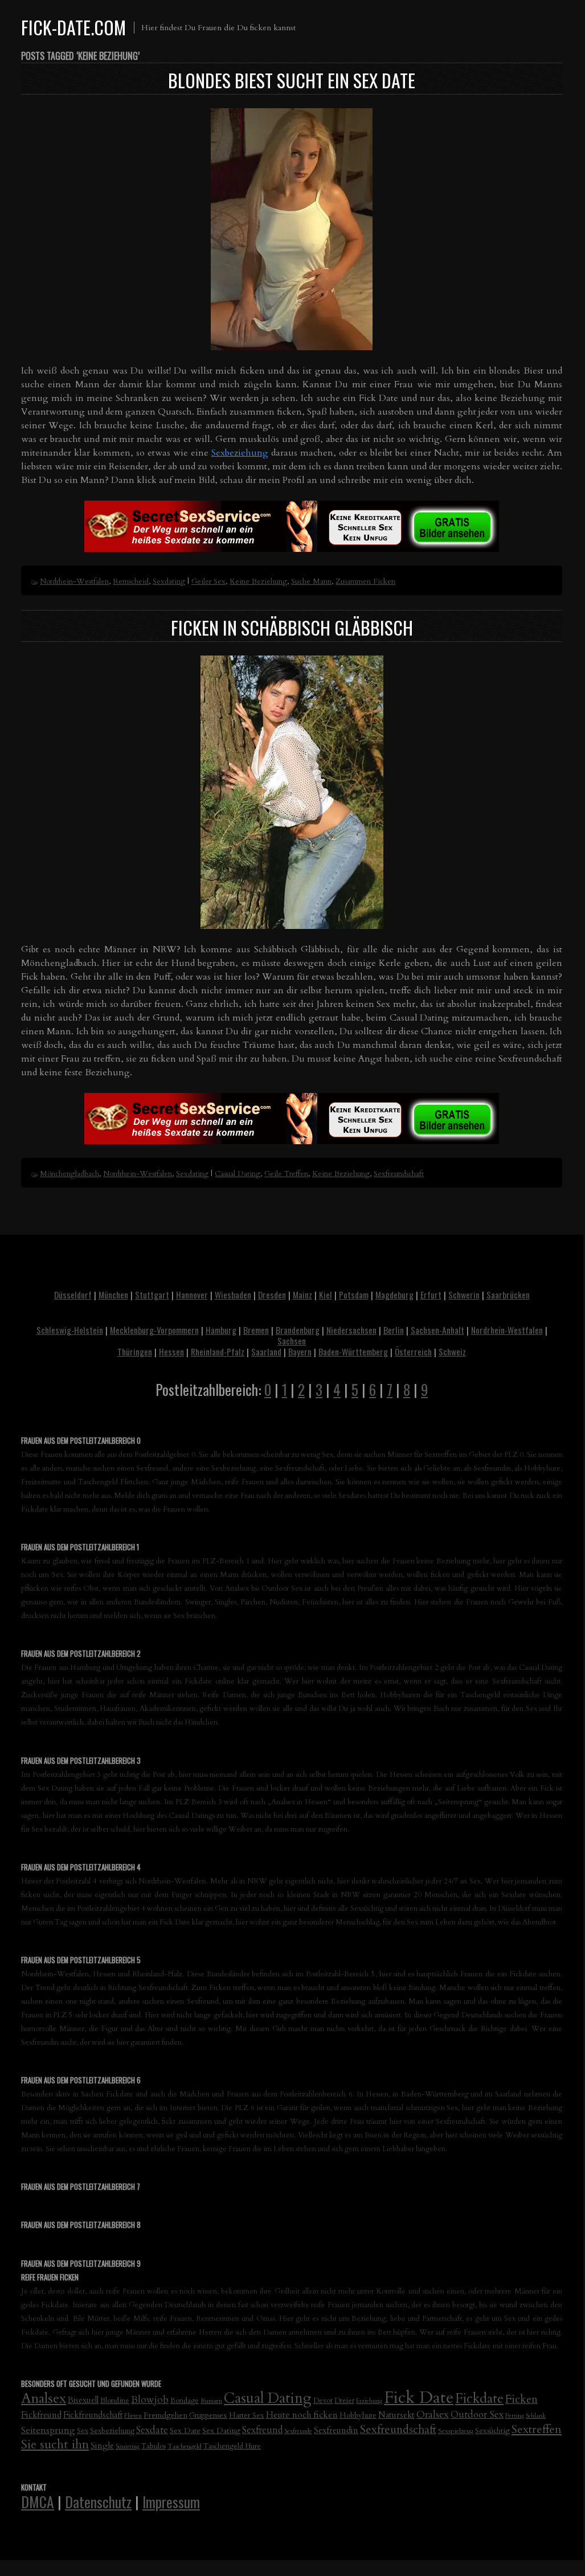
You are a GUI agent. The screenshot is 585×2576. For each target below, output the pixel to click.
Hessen (171, 1352)
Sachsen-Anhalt (437, 1330)
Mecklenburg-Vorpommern (154, 1330)
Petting (515, 2416)
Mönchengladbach (69, 1174)
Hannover (192, 1295)
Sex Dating (221, 2430)
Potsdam (354, 1295)
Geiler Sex (208, 581)
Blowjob (150, 2400)
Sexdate (152, 2430)
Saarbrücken (508, 1295)
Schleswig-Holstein (70, 1330)
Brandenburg (298, 1330)
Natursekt (396, 2415)
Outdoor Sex (477, 2415)
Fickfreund (41, 2415)
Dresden (272, 1295)
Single (102, 2446)
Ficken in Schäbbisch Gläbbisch (292, 627)
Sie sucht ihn (55, 2445)
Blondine (115, 2401)
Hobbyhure (358, 2415)
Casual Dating (238, 1174)
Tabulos (154, 2446)
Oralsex (433, 2415)
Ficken (521, 2399)
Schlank (536, 2416)
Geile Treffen (286, 1174)
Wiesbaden (233, 1295)
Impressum (171, 2501)
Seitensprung (48, 2430)
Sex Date (185, 2430)
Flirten (133, 2416)
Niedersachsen (351, 1330)
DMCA (38, 2501)
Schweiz (452, 1352)
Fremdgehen (165, 2415)
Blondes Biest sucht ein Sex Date (292, 80)
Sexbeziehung (240, 453)
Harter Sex (247, 2415)
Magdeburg (394, 1295)
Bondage (185, 2401)
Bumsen (211, 2401)
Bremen (256, 1330)
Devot (323, 2401)
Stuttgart (152, 1295)
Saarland (266, 1352)
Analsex (44, 2399)
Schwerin (464, 1295)
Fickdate (479, 2399)
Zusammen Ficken (365, 581)
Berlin (394, 1330)
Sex (83, 2431)
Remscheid (131, 581)
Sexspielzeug (456, 2431)
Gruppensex (208, 2415)
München (113, 1295)
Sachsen (292, 1341)
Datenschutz (98, 2501)
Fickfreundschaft (93, 2415)
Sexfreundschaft (399, 1174)
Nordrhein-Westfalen (74, 581)
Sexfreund (262, 2430)
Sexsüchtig (492, 2431)
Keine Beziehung (258, 581)
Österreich (413, 1352)
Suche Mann (311, 581)
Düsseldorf (73, 1295)
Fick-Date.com (73, 27)
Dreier (344, 2401)
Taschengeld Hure (232, 2446)
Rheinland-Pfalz (218, 1352)
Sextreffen (537, 2429)
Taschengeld (185, 2446)
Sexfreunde (298, 2431)
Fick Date (419, 2398)
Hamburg (221, 1330)
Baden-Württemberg (353, 1352)
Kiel (326, 1295)
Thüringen (135, 1352)
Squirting (128, 2446)
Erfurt (431, 1295)
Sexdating (169, 581)
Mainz (302, 1295)
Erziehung (369, 2401)
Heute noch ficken (302, 2415)
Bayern (300, 1352)
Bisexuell (83, 2400)
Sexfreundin (336, 2430)
